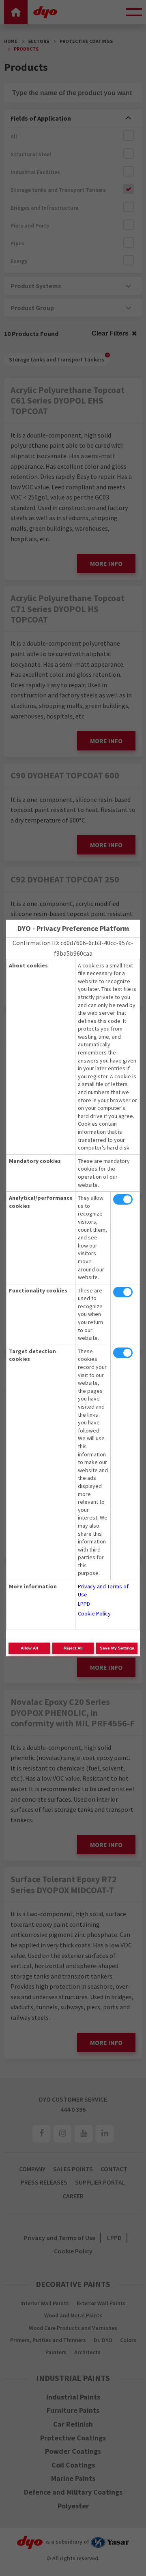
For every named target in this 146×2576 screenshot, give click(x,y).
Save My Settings (117, 1648)
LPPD (84, 1604)
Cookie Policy (94, 1613)
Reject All (73, 1648)
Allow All (29, 1648)
